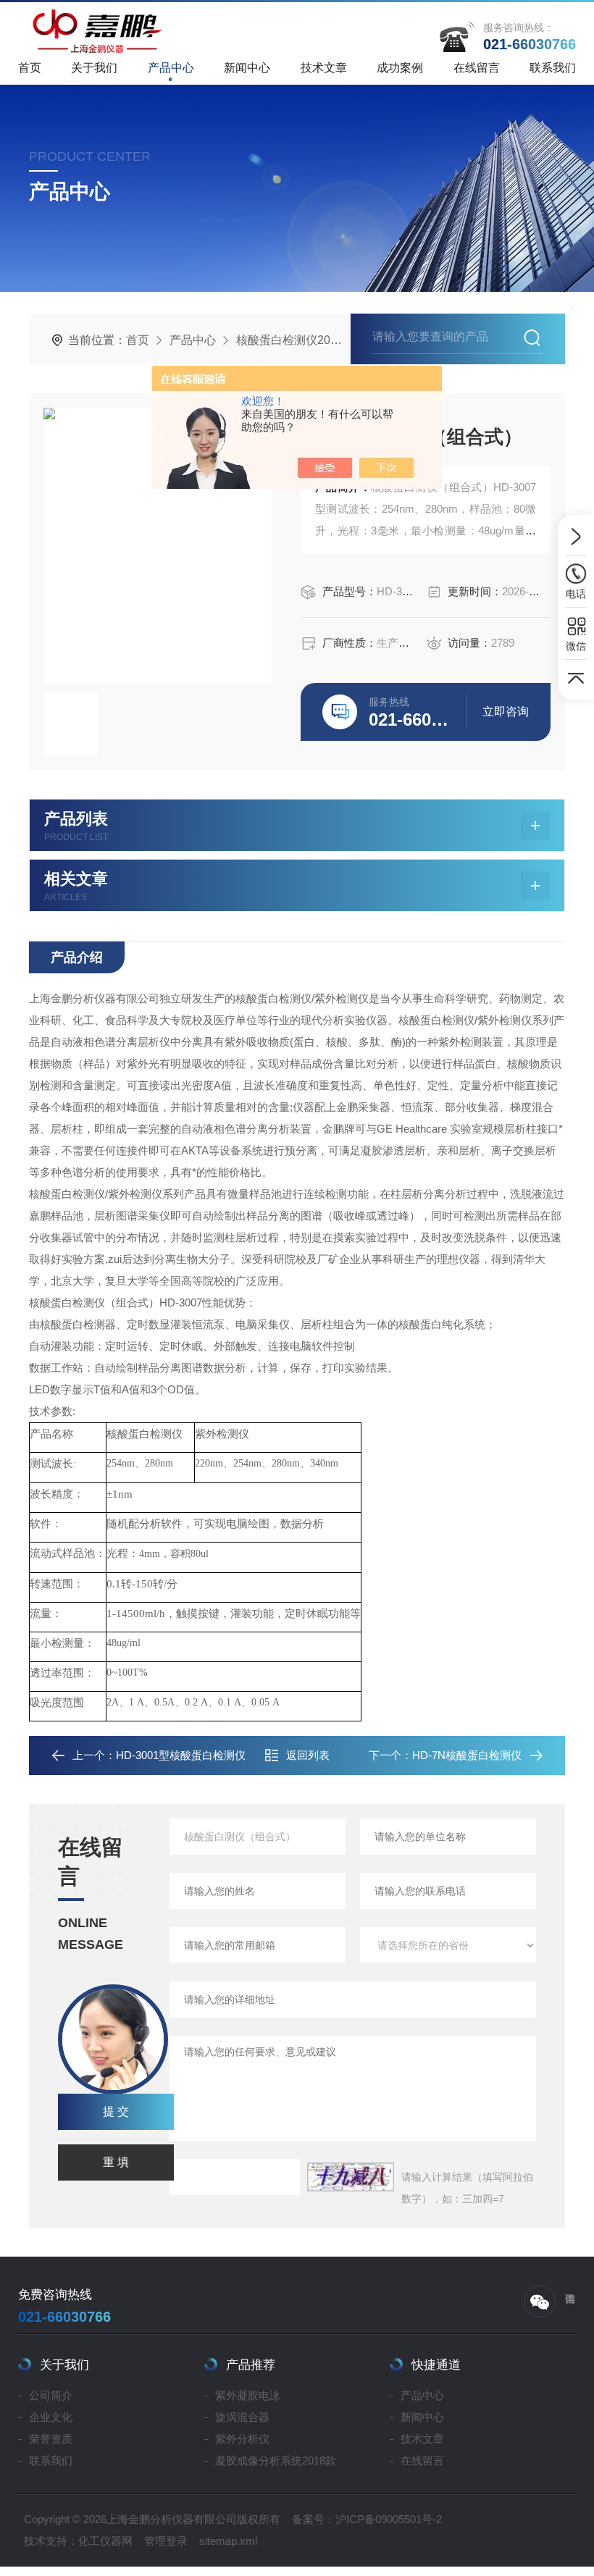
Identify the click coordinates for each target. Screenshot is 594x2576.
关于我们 (94, 68)
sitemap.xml (228, 2541)
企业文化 (51, 2417)
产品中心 (171, 68)
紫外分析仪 (242, 2439)
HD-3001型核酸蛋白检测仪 (181, 1755)
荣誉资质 (51, 2439)
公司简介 (51, 2395)
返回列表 (308, 1755)
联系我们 (553, 68)
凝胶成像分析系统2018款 (276, 2460)
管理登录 (166, 2541)
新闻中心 (247, 68)
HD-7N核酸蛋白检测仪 (467, 1755)
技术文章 (324, 68)
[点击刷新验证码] (351, 2177)
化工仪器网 (105, 2541)
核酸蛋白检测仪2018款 (296, 340)
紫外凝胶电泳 (248, 2395)
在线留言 (477, 68)
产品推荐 (251, 2365)
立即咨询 (506, 712)
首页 (30, 68)
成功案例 (400, 68)
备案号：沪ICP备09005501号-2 (367, 2519)
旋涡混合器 (242, 2417)
